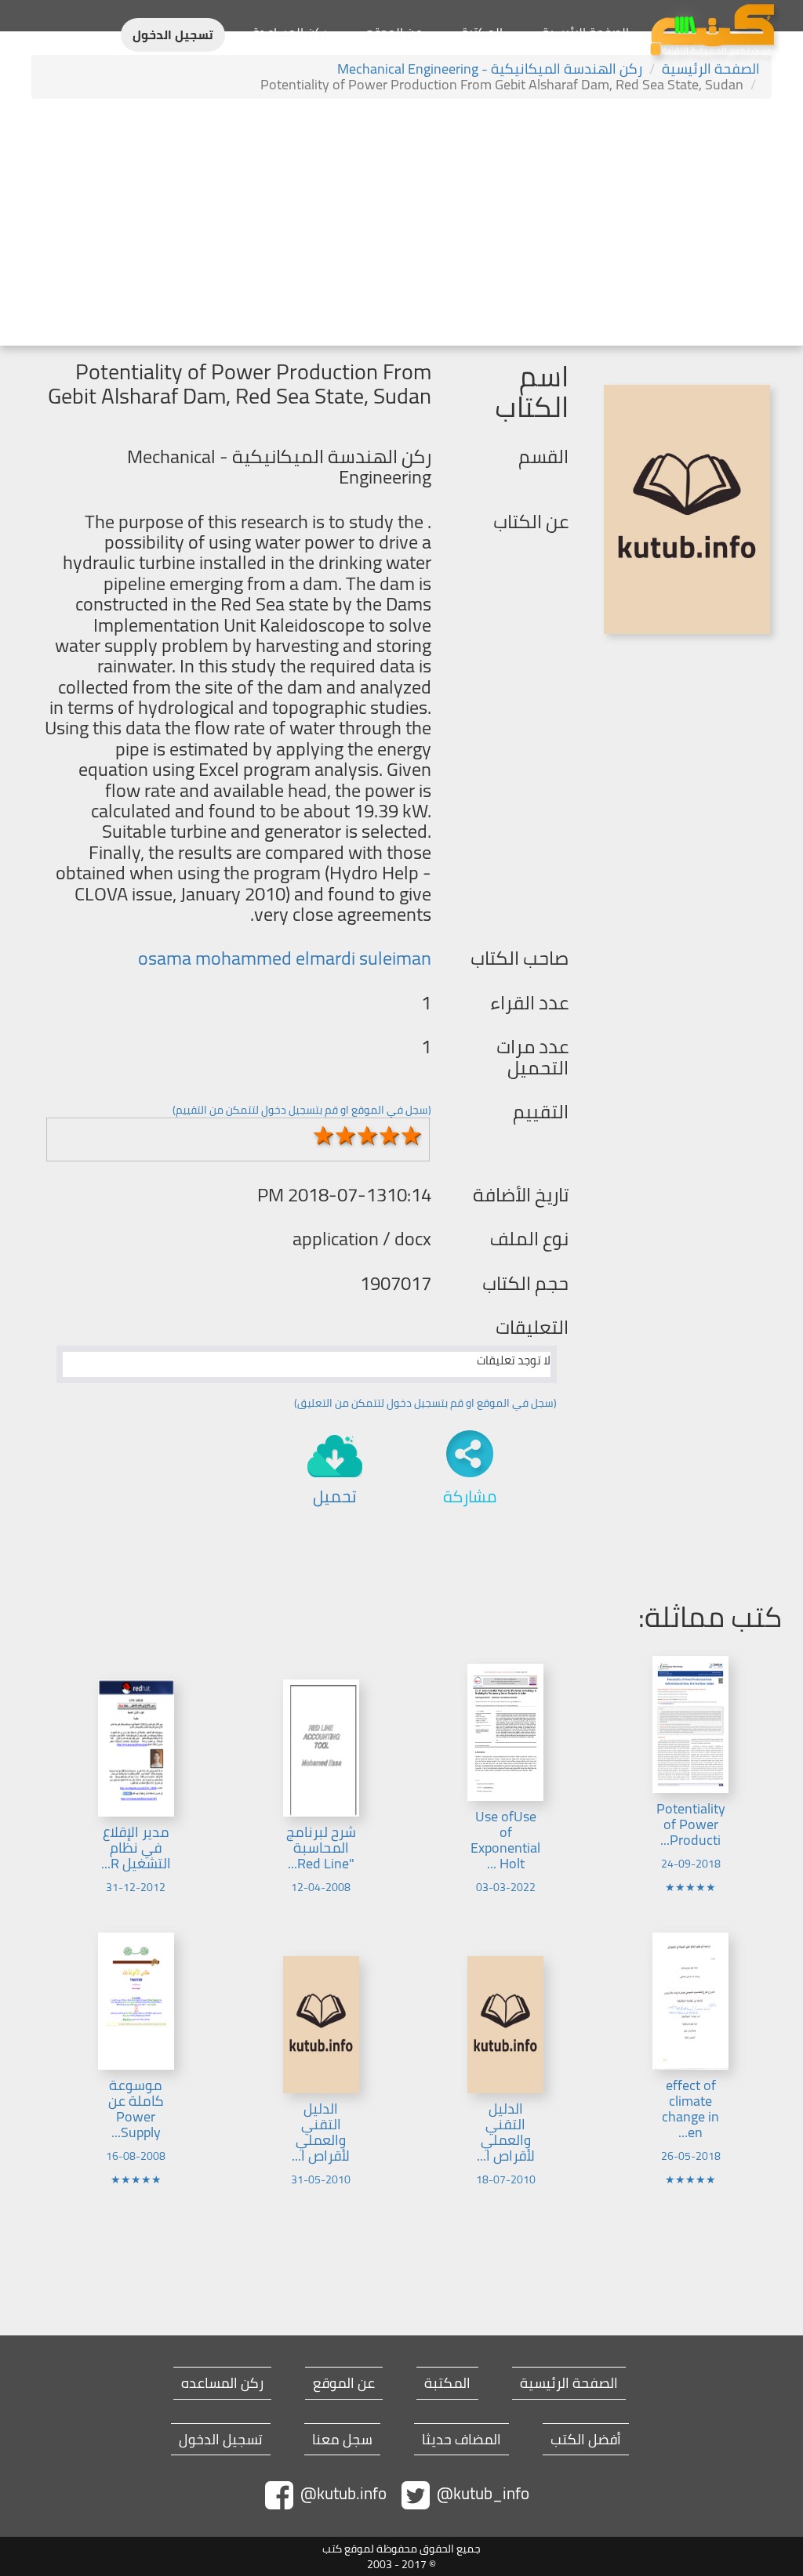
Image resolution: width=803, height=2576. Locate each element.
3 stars (367, 1136)
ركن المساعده (222, 2383)
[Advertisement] (401, 224)
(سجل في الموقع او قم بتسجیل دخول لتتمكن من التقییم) (302, 1110)
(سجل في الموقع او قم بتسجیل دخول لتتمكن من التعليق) (425, 1403)
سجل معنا (342, 2440)
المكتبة (482, 32)
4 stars (389, 1136)
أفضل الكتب (586, 2440)
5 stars (411, 1136)
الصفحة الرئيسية (585, 32)
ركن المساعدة (290, 32)
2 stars (345, 1136)
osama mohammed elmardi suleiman (285, 958)
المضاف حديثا (461, 2440)
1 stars (323, 1136)
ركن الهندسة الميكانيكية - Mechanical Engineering (490, 69)
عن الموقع (394, 32)
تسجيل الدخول (173, 35)
